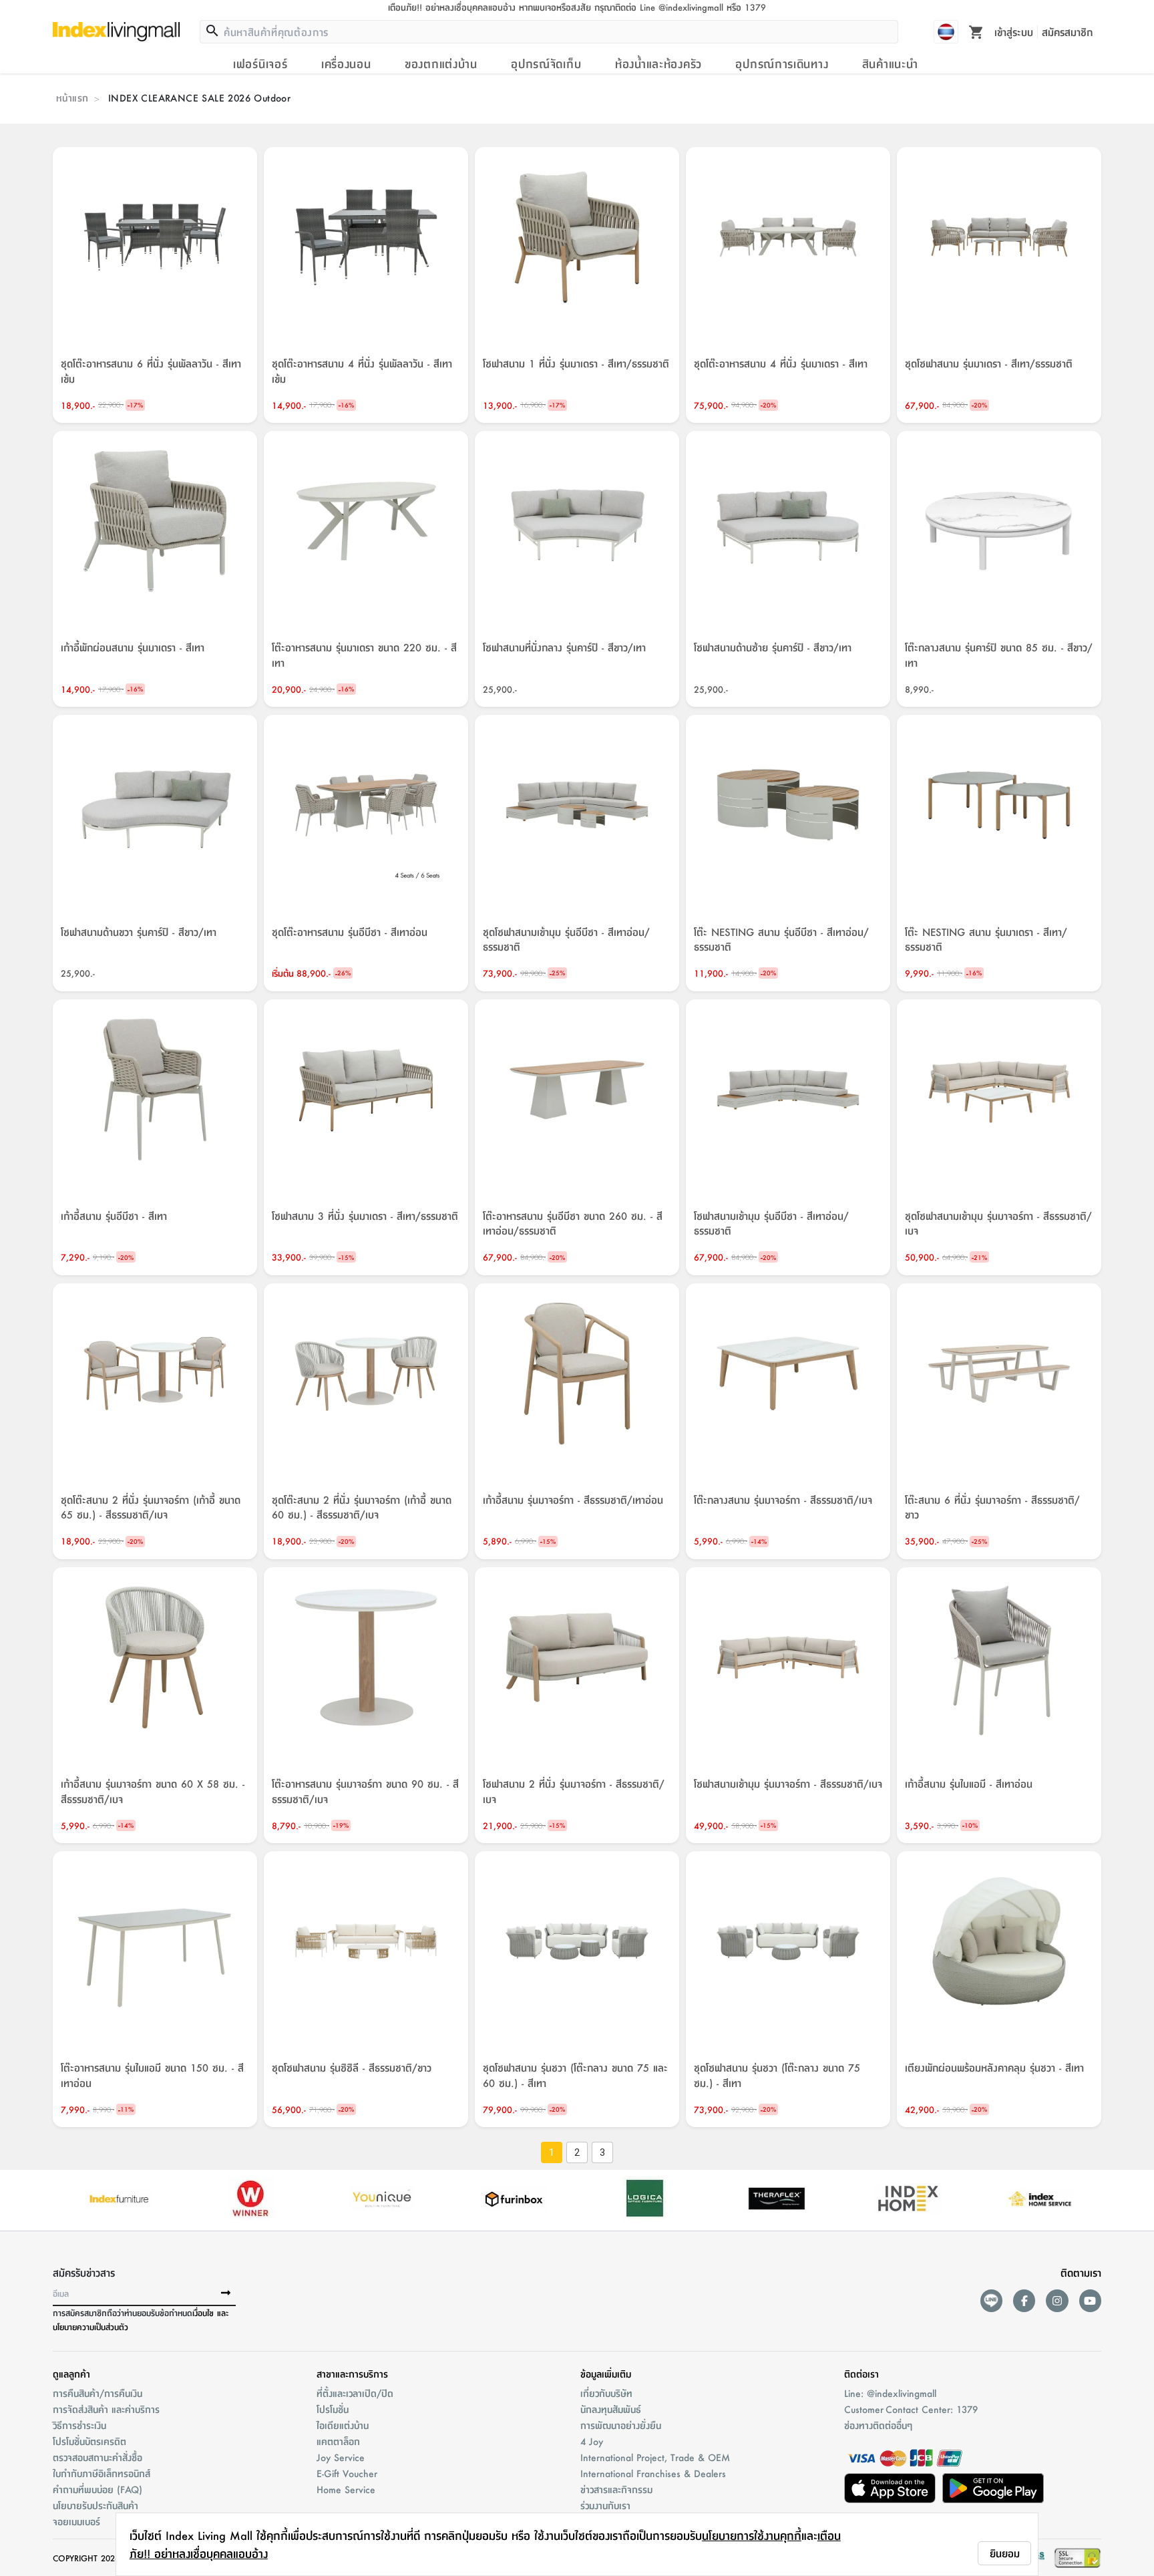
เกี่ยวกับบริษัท (606, 2393)
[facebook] (1024, 2300)
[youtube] (1090, 2300)
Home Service (346, 2489)
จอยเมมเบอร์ (76, 2521)
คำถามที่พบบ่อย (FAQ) (98, 2489)
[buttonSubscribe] (226, 2293)
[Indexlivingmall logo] (116, 31)
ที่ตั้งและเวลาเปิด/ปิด (355, 2393)
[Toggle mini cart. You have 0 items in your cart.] (976, 31)
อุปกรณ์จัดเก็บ (546, 63)
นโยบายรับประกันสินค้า (95, 2505)
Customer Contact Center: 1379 (911, 2409)
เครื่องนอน (346, 63)
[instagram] (1057, 2300)
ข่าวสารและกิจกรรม (616, 2489)
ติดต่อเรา (861, 2374)
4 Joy (592, 2441)
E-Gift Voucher (347, 2473)
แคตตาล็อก (338, 2441)
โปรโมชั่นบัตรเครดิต (89, 2441)
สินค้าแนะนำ (890, 63)
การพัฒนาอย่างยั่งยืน (621, 2425)
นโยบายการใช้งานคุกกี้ (752, 2535)
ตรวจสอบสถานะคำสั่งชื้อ (98, 2457)
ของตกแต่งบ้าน (441, 63)
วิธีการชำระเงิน (79, 2425)
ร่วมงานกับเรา (605, 2505)
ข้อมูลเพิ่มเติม (606, 2374)
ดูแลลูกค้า (71, 2374)
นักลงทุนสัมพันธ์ (611, 2409)
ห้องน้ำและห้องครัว (658, 63)
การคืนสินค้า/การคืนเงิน (98, 2393)
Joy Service (341, 2457)
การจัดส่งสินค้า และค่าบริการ (106, 2409)
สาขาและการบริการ (352, 2374)
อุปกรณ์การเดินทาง (782, 63)
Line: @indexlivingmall (890, 2393)
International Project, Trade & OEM (655, 2457)
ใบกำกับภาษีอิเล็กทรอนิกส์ (102, 2473)
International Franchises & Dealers (653, 2473)
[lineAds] (991, 2300)
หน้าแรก (72, 98)
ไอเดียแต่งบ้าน (343, 2425)
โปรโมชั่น (333, 2409)
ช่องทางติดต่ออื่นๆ (878, 2425)
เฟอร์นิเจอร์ (260, 63)
